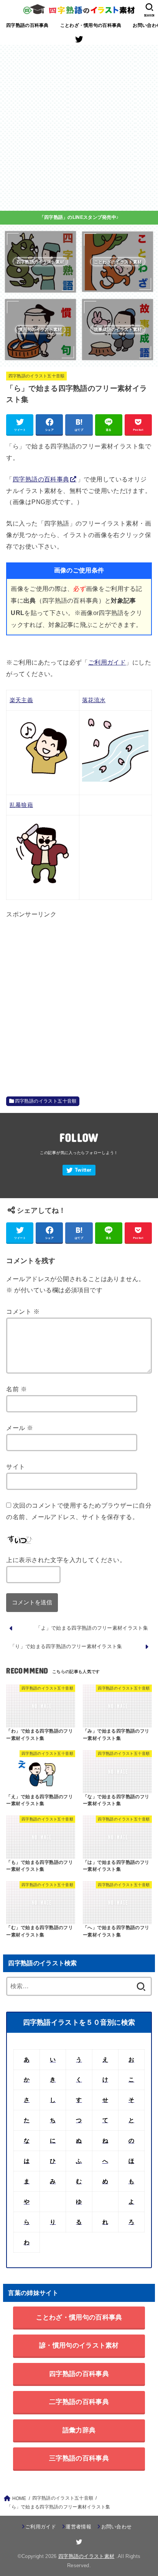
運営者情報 (78, 2527)
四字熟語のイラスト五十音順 (37, 376)
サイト (16, 1467)
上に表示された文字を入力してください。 (66, 1560)
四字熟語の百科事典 (27, 25)
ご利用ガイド (107, 662)
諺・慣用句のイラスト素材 (79, 2345)
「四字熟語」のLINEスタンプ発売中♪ (79, 217)
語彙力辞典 (79, 2430)
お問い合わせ (116, 2527)
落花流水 (94, 700)
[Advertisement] (79, 128)
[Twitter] (79, 39)
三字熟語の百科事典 (79, 2458)
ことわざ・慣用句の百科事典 (91, 25)
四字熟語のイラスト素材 (86, 2556)
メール (20, 1428)
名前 (16, 1389)
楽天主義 (21, 700)
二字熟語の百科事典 (79, 2402)
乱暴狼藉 (21, 805)
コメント (23, 1311)
